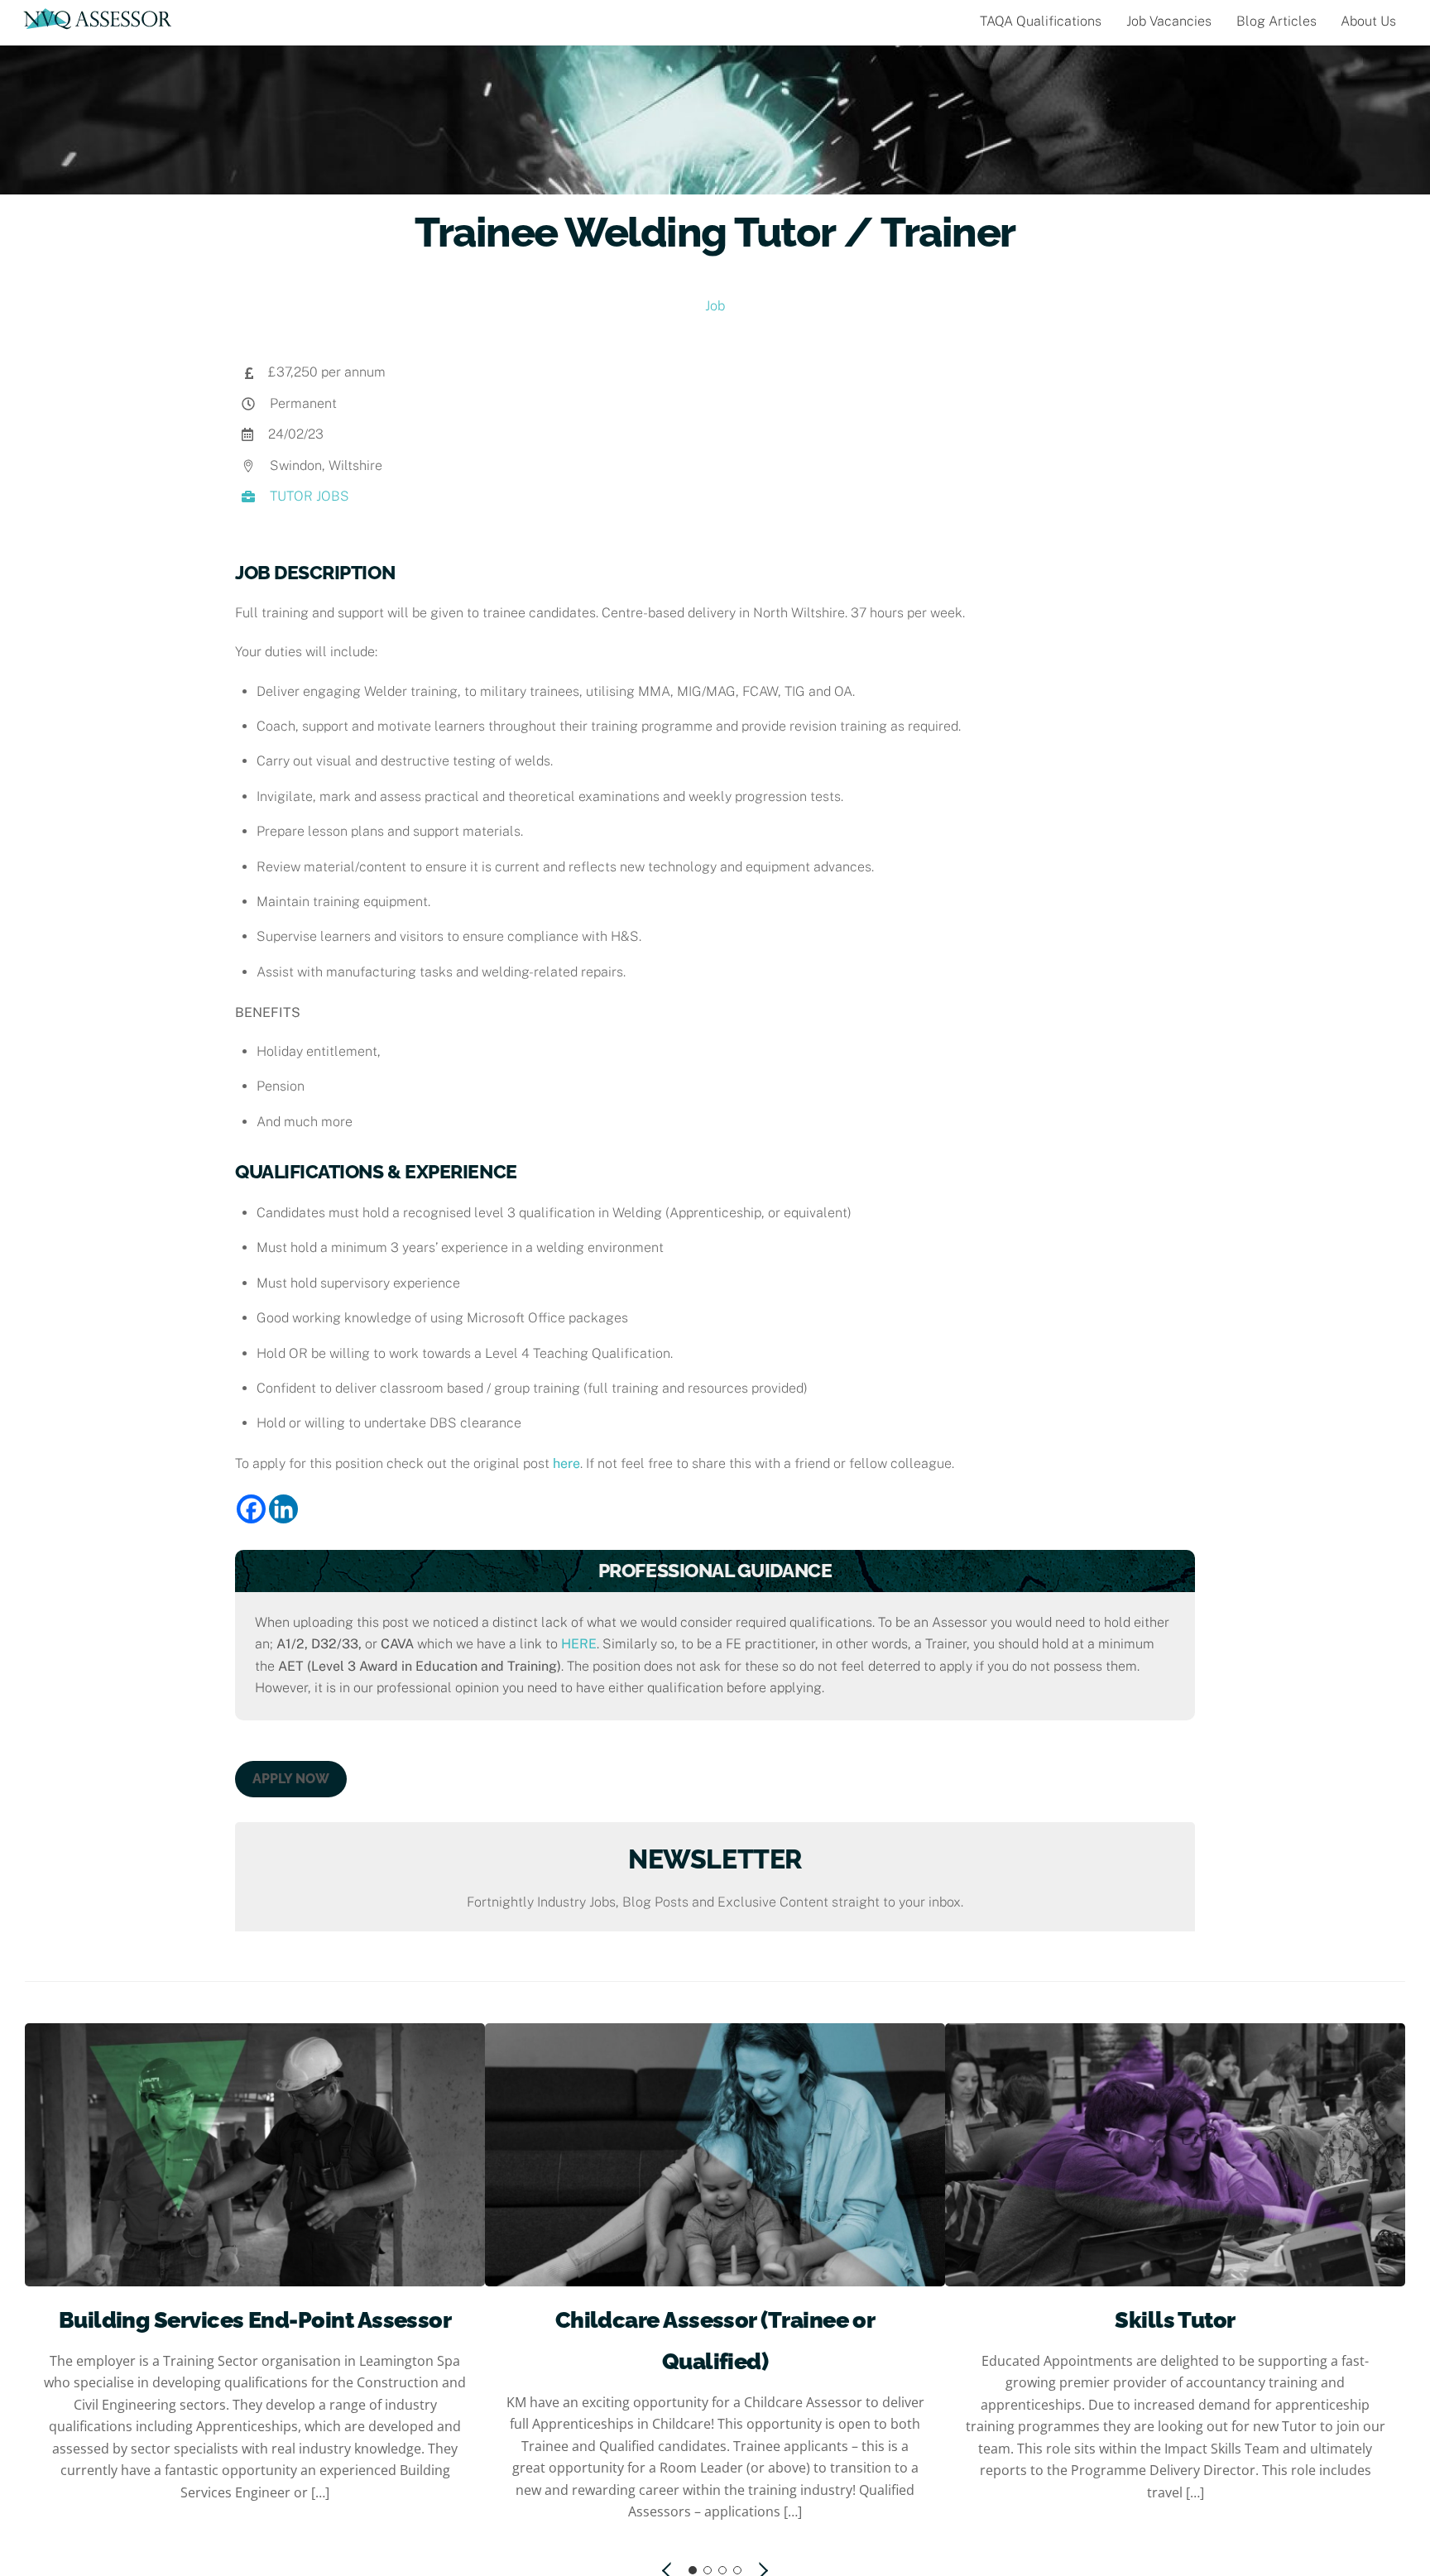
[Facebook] (251, 1509)
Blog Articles (1276, 21)
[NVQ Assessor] (98, 22)
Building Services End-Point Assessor (255, 2320)
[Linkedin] (283, 1509)
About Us (1368, 21)
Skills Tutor (1175, 2320)
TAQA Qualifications (1041, 21)
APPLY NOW (291, 1779)
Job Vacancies (1169, 21)
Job (715, 306)
